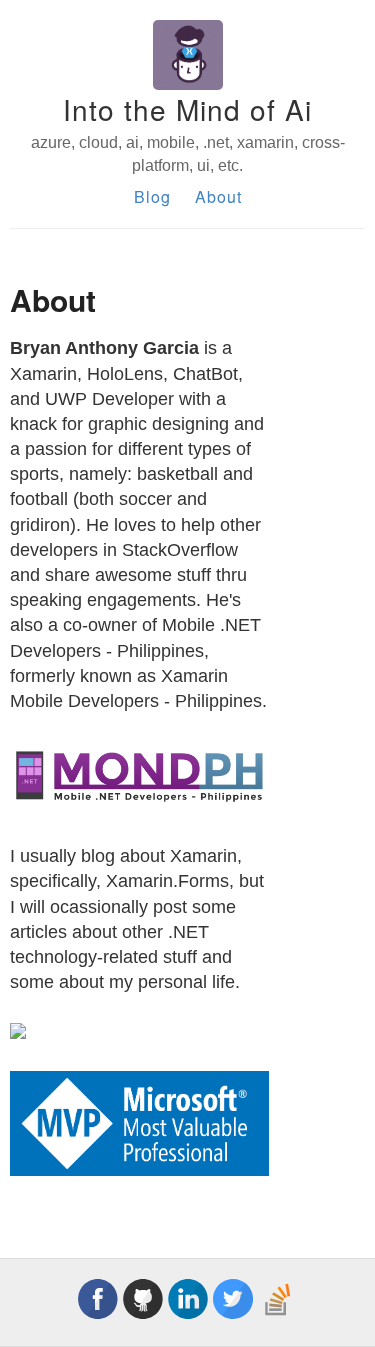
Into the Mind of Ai (187, 109)
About (218, 196)
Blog (152, 196)
